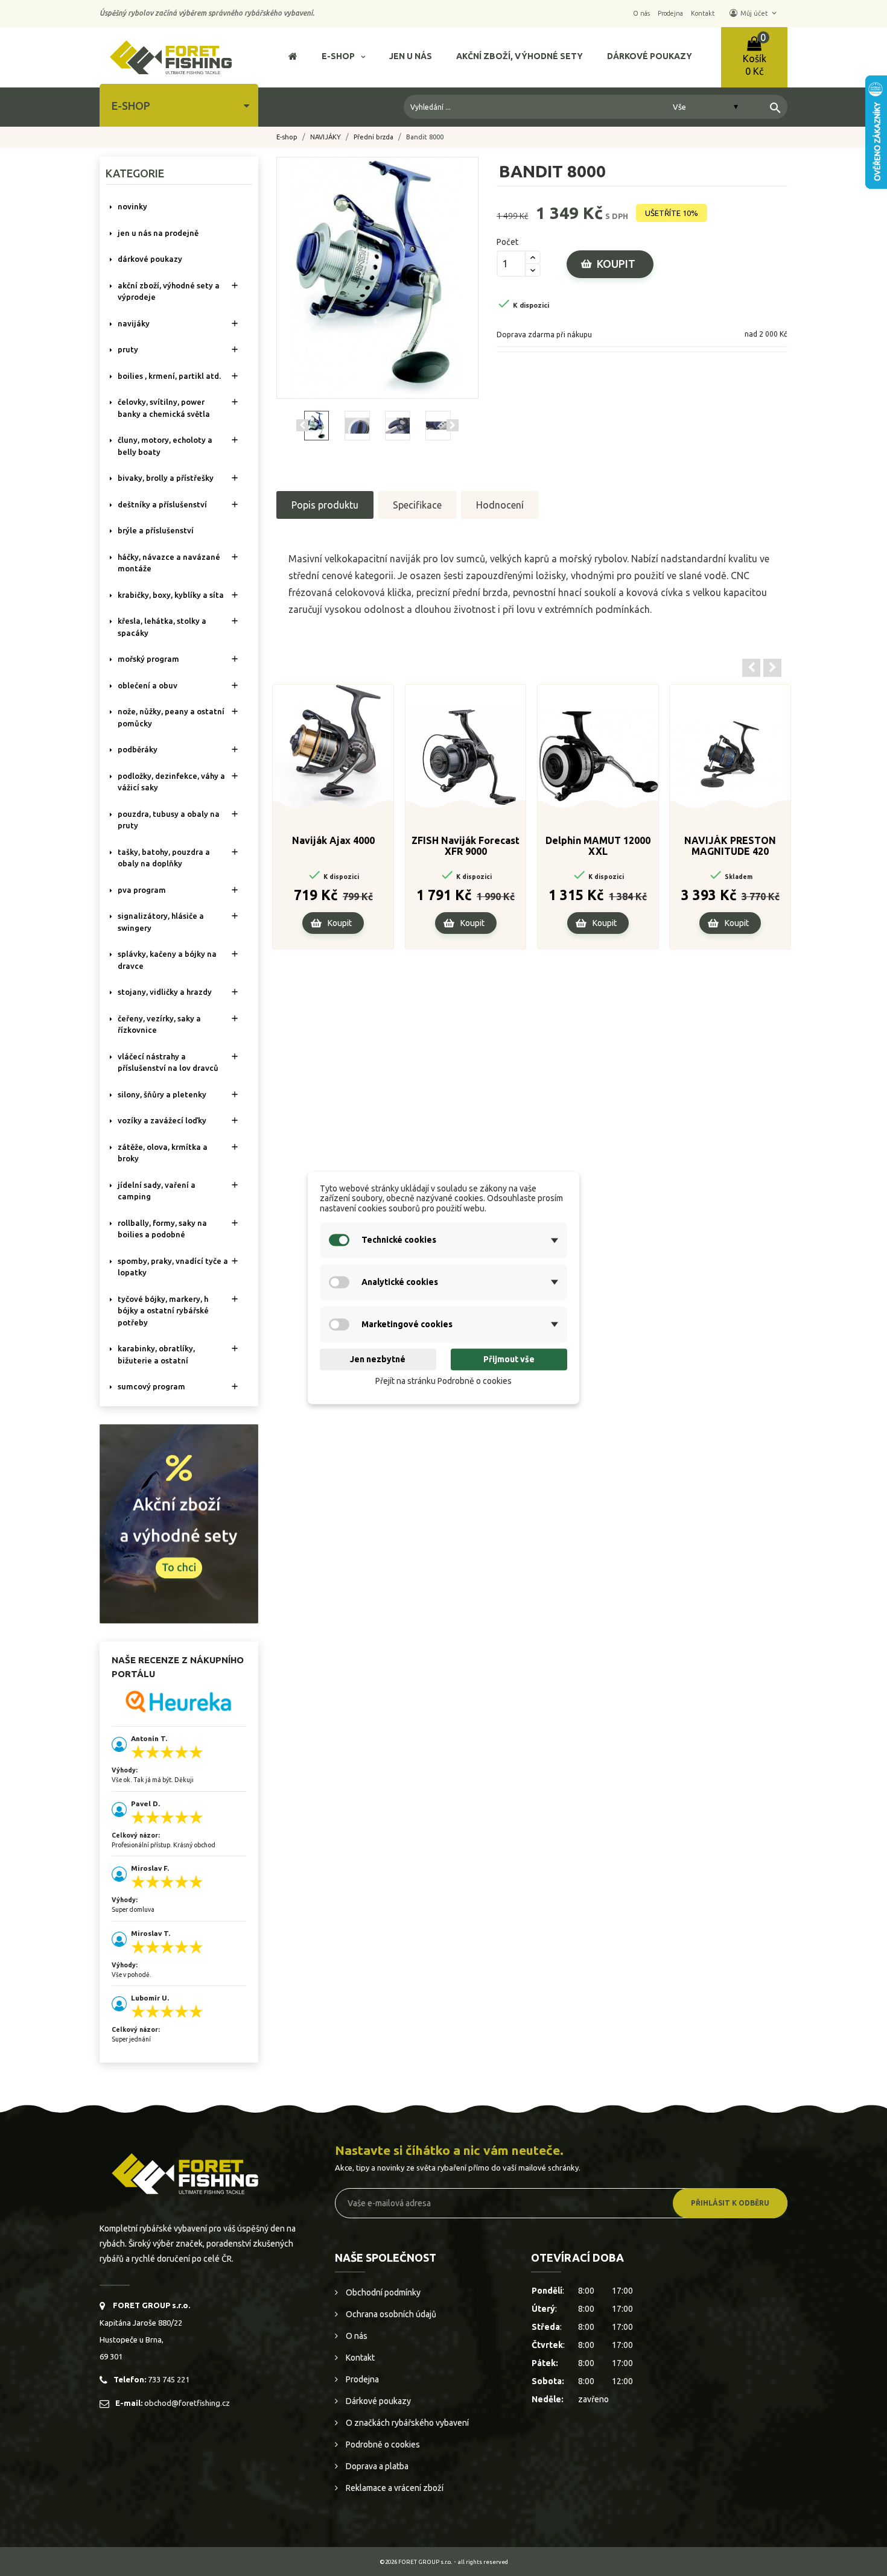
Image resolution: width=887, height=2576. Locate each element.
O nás (356, 2336)
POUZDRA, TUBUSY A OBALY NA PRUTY (169, 820)
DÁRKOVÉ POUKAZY (150, 259)
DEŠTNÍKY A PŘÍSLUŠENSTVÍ (162, 504)
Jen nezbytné (378, 1359)
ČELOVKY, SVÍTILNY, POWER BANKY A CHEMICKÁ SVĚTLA (164, 408)
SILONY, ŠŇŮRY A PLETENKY (162, 1094)
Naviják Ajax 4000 (333, 840)
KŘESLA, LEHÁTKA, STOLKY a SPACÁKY (162, 627)
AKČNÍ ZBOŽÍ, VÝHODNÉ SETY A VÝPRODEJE (169, 291)
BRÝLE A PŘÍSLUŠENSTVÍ (156, 530)
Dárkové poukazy (377, 2401)
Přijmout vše (509, 1359)
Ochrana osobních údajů (390, 2314)
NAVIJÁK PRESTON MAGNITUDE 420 (730, 846)
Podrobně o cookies (382, 2444)
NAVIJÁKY (134, 323)
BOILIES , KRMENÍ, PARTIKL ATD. (169, 376)
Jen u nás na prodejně (158, 233)
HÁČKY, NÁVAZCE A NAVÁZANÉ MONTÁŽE (169, 563)
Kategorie (135, 173)
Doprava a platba (376, 2466)
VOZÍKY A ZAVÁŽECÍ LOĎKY (162, 1120)
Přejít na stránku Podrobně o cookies (443, 1381)
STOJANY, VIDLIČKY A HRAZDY (165, 992)
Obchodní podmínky (382, 2292)
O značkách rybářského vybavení (406, 2423)
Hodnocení (500, 505)
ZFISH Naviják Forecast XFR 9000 (466, 846)
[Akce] (179, 1523)
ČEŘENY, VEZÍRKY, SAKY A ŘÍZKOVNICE (159, 1024)
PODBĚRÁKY (138, 749)
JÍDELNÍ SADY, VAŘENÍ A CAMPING (157, 1191)
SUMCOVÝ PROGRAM (151, 1386)
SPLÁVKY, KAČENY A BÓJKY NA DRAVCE (167, 960)
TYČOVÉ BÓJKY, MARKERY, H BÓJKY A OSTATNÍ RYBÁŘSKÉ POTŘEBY (163, 1311)
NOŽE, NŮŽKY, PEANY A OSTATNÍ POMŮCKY (171, 717)
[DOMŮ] (293, 58)
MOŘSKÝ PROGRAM (148, 659)
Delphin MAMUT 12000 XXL (598, 846)
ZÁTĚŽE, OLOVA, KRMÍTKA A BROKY (163, 1153)
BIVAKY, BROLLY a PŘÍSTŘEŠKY (166, 478)
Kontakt (359, 2358)
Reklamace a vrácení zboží (394, 2488)
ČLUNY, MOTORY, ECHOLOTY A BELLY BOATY (165, 446)
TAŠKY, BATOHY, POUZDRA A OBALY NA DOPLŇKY (164, 858)
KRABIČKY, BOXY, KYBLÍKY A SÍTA (171, 595)
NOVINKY (132, 206)
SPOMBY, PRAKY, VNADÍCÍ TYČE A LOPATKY (173, 1267)
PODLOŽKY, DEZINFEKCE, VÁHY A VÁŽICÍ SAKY (171, 782)
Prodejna (361, 2379)
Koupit (616, 264)
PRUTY (128, 349)
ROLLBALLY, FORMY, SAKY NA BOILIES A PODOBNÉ (162, 1229)
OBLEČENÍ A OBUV (148, 685)
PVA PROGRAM (142, 890)
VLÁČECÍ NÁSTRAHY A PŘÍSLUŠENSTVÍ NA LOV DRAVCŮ (168, 1062)
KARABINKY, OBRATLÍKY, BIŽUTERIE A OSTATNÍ (156, 1354)
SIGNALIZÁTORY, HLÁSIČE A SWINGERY (161, 922)
